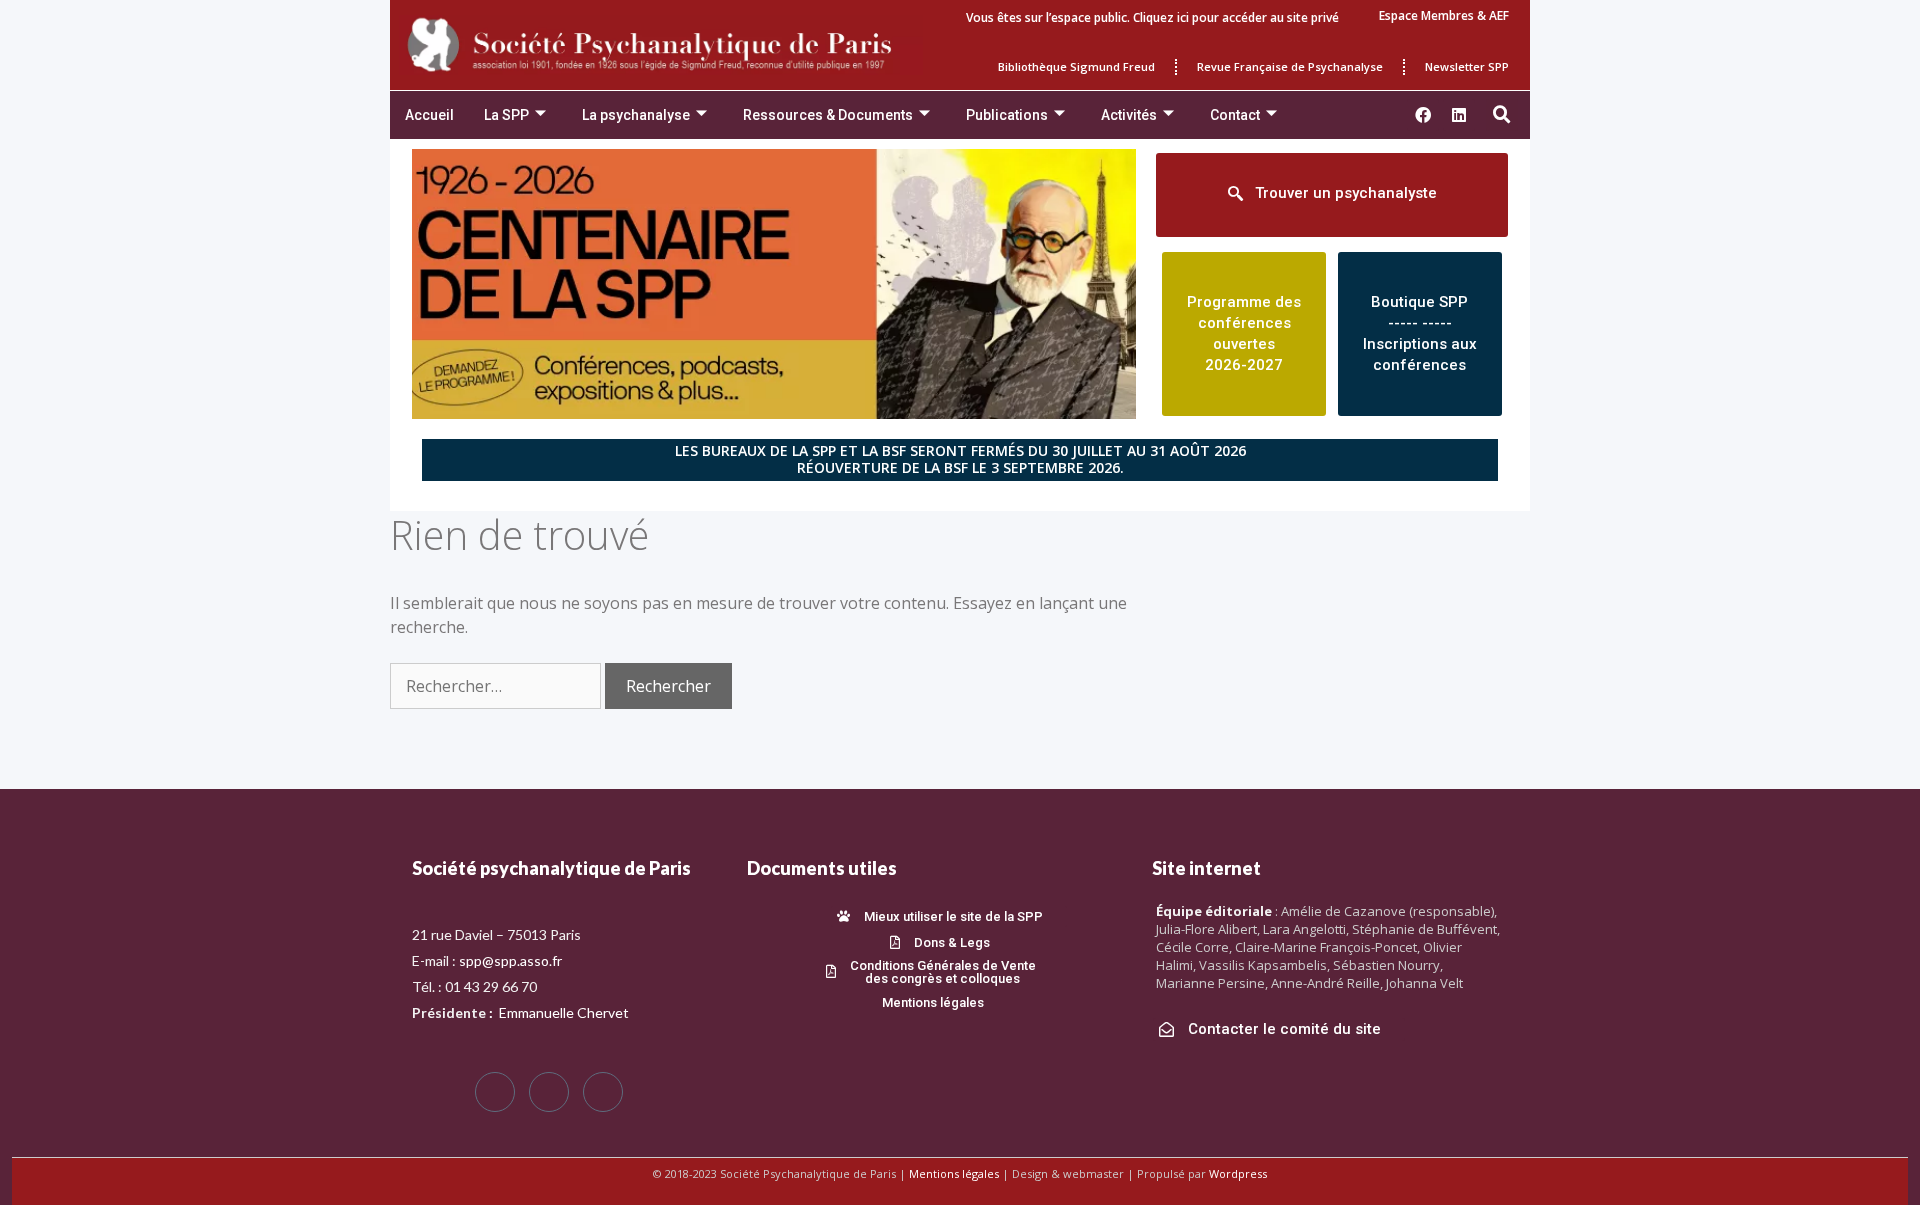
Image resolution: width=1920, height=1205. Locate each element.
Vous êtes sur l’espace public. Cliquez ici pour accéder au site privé (1152, 17)
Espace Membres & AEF (1444, 15)
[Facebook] (495, 1092)
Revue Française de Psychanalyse (1290, 66)
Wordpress (1238, 1173)
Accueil (429, 115)
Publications (1007, 115)
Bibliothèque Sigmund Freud (1076, 66)
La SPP (506, 115)
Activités (1129, 115)
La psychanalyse (636, 115)
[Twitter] (549, 1092)
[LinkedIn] (603, 1092)
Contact (1235, 115)
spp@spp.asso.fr (510, 960)
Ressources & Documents (828, 115)
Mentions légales (954, 1173)
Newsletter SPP (1467, 66)
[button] (1502, 115)
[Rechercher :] (497, 686)
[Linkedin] (1459, 115)
